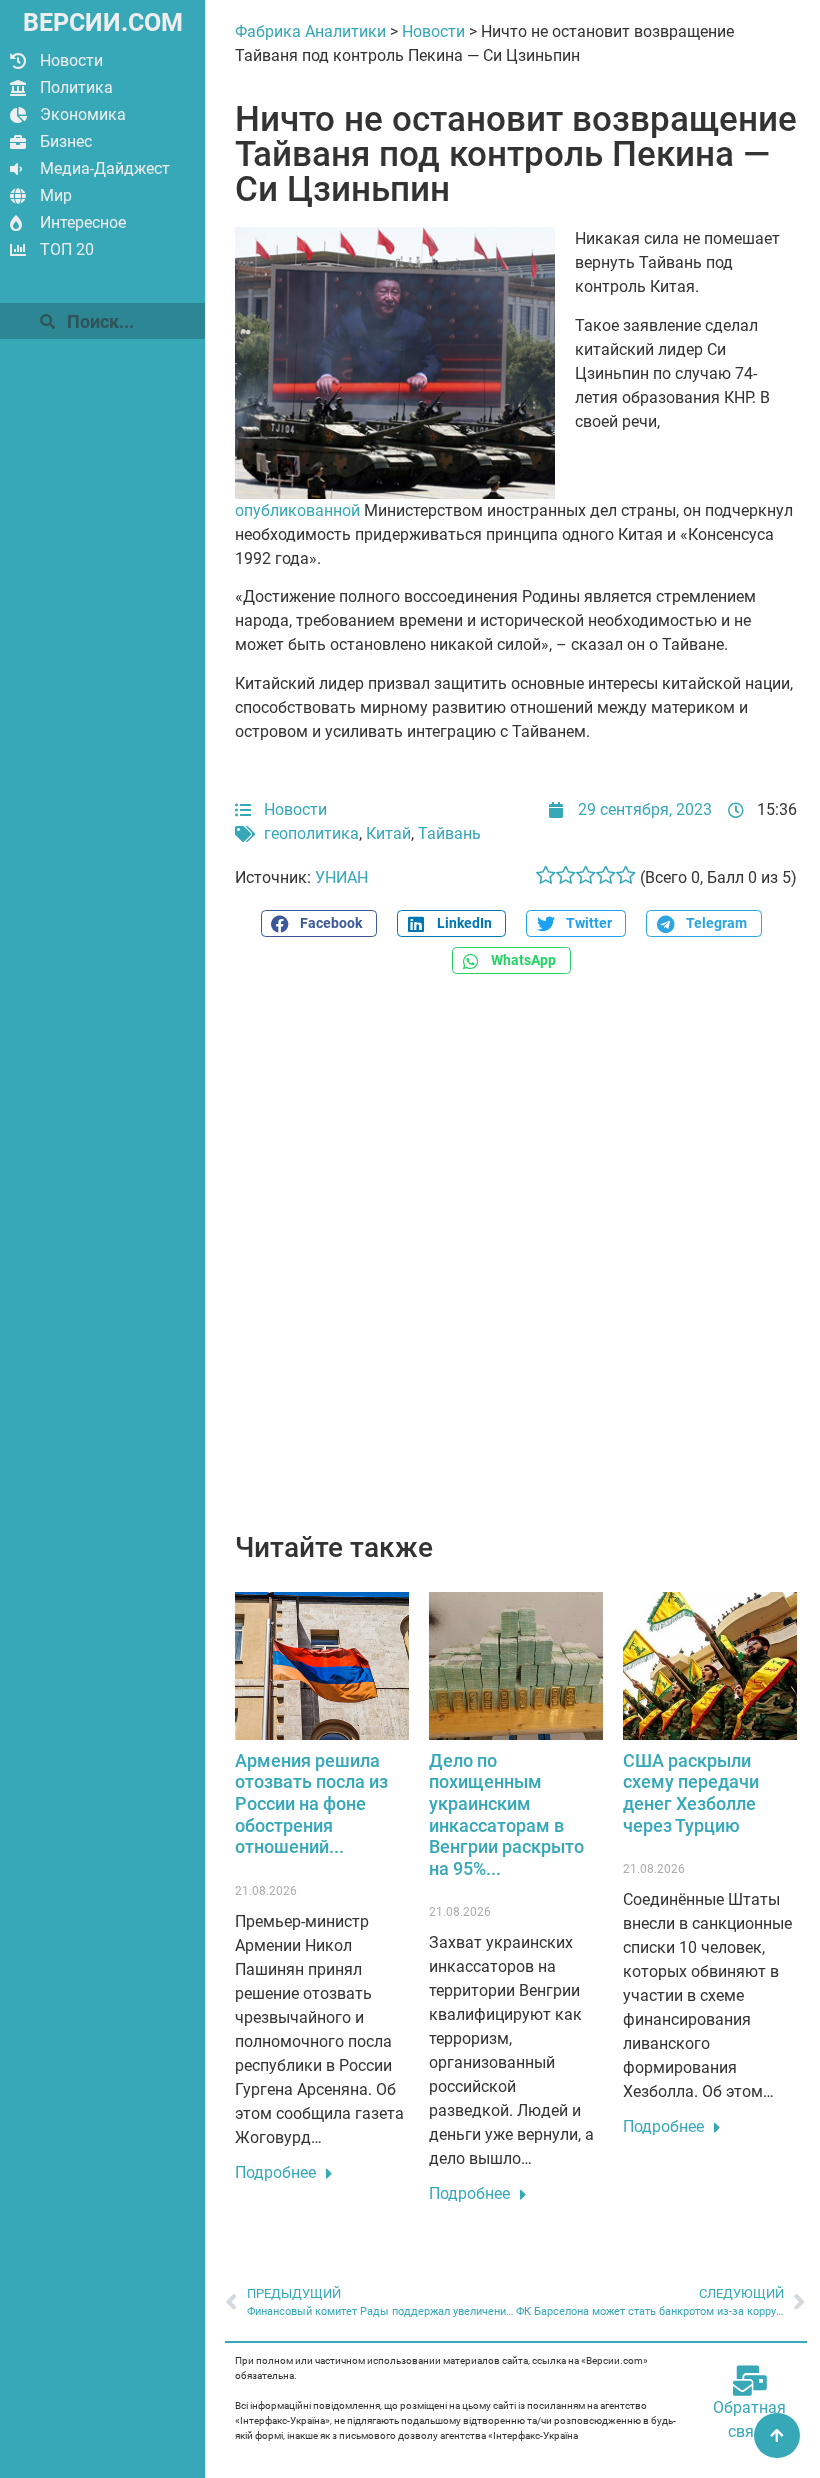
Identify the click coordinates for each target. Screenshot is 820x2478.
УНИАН (341, 877)
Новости (71, 60)
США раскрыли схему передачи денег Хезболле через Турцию (691, 1793)
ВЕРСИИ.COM (103, 22)
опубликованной (297, 510)
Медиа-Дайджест (105, 168)
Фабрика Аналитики (310, 31)
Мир (56, 195)
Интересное (83, 222)
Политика (76, 87)
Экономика (83, 114)
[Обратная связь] (750, 2381)
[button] (319, 923)
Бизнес (66, 141)
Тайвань (449, 833)
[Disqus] (516, 1264)
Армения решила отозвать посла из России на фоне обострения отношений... (311, 1803)
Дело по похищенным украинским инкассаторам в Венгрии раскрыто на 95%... (506, 1814)
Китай (388, 833)
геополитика (311, 833)
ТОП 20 (67, 249)
